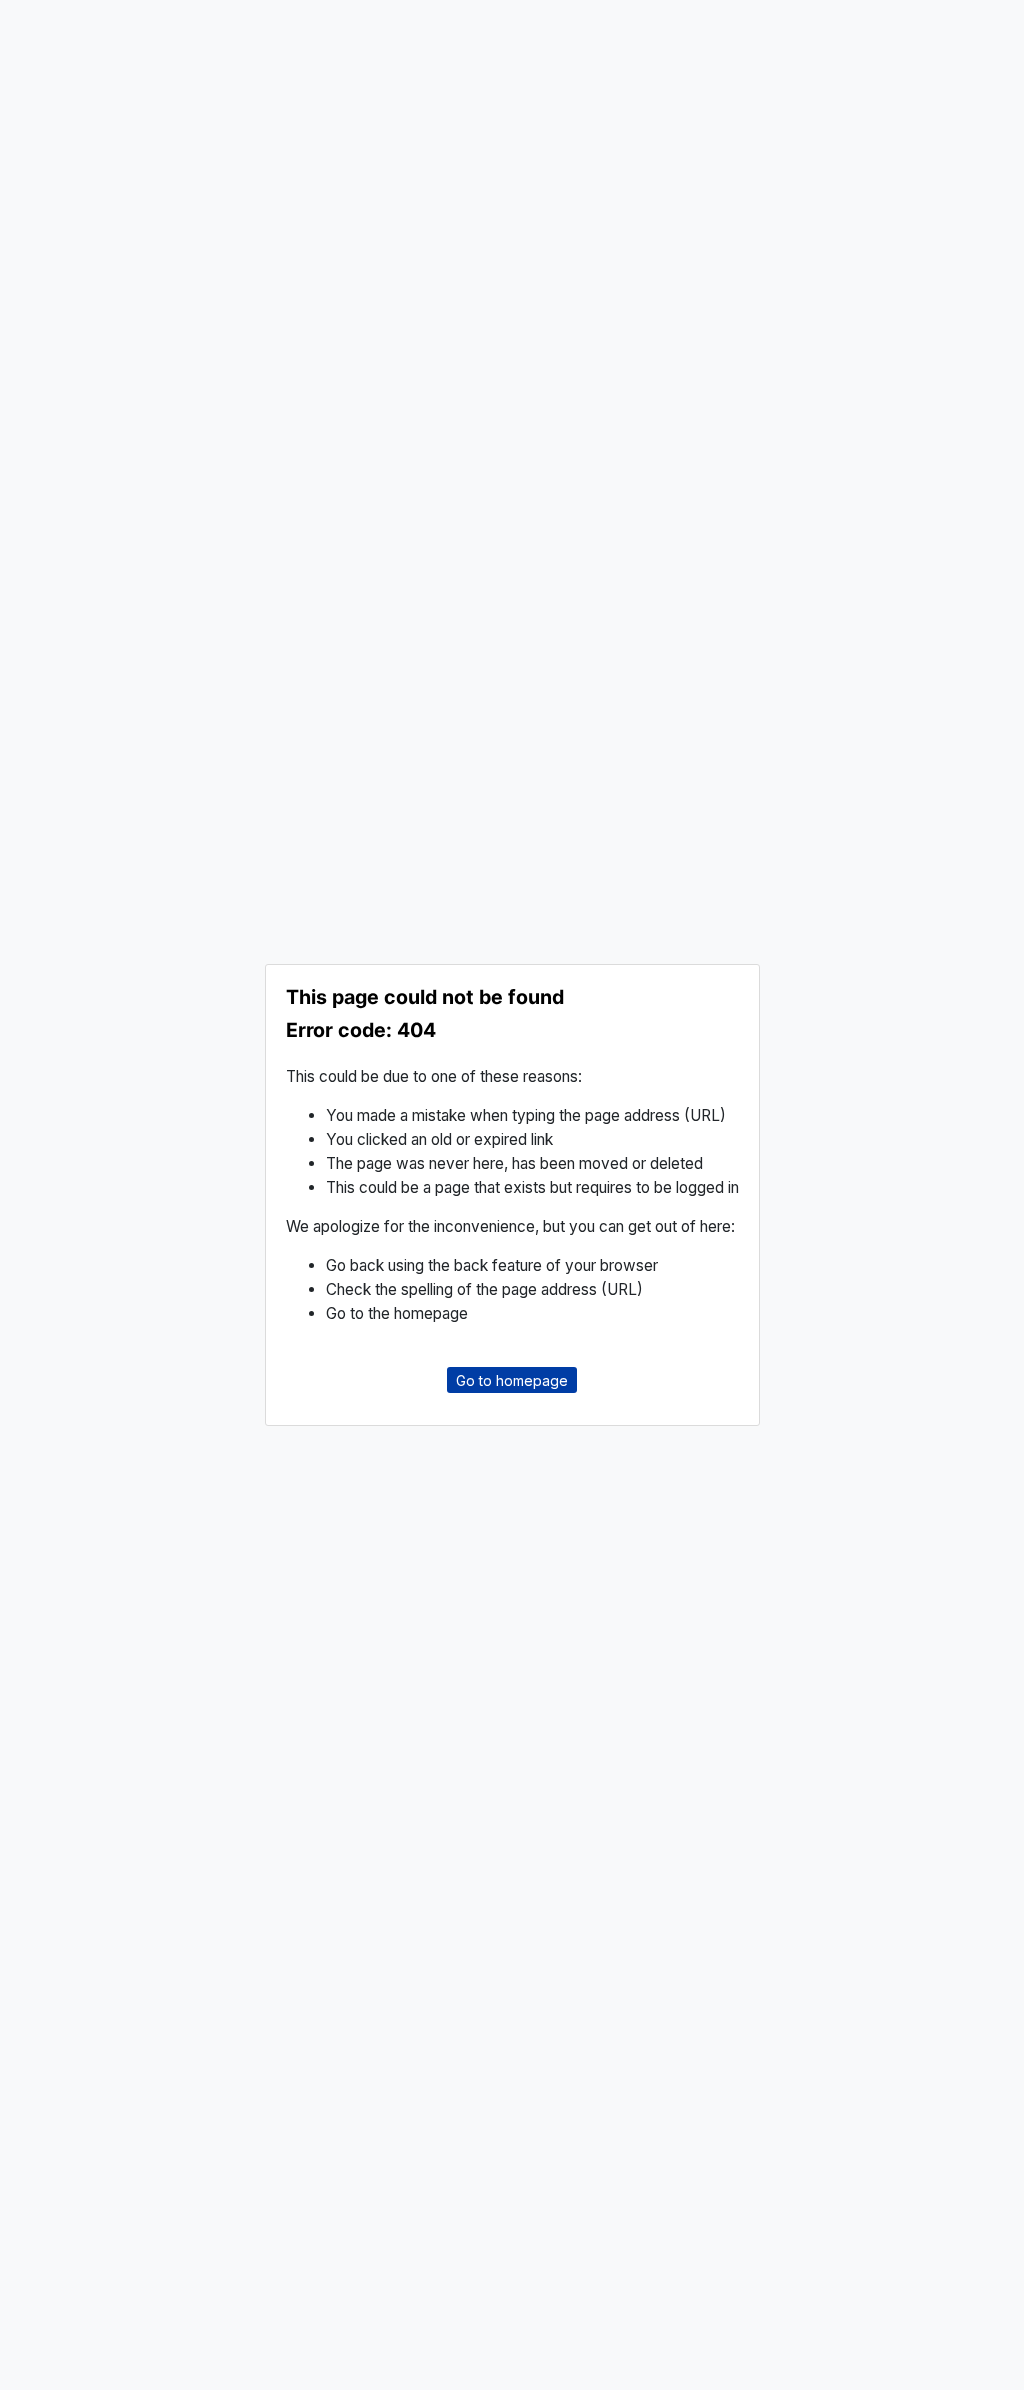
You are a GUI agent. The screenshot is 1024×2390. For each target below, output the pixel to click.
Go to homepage (512, 1379)
